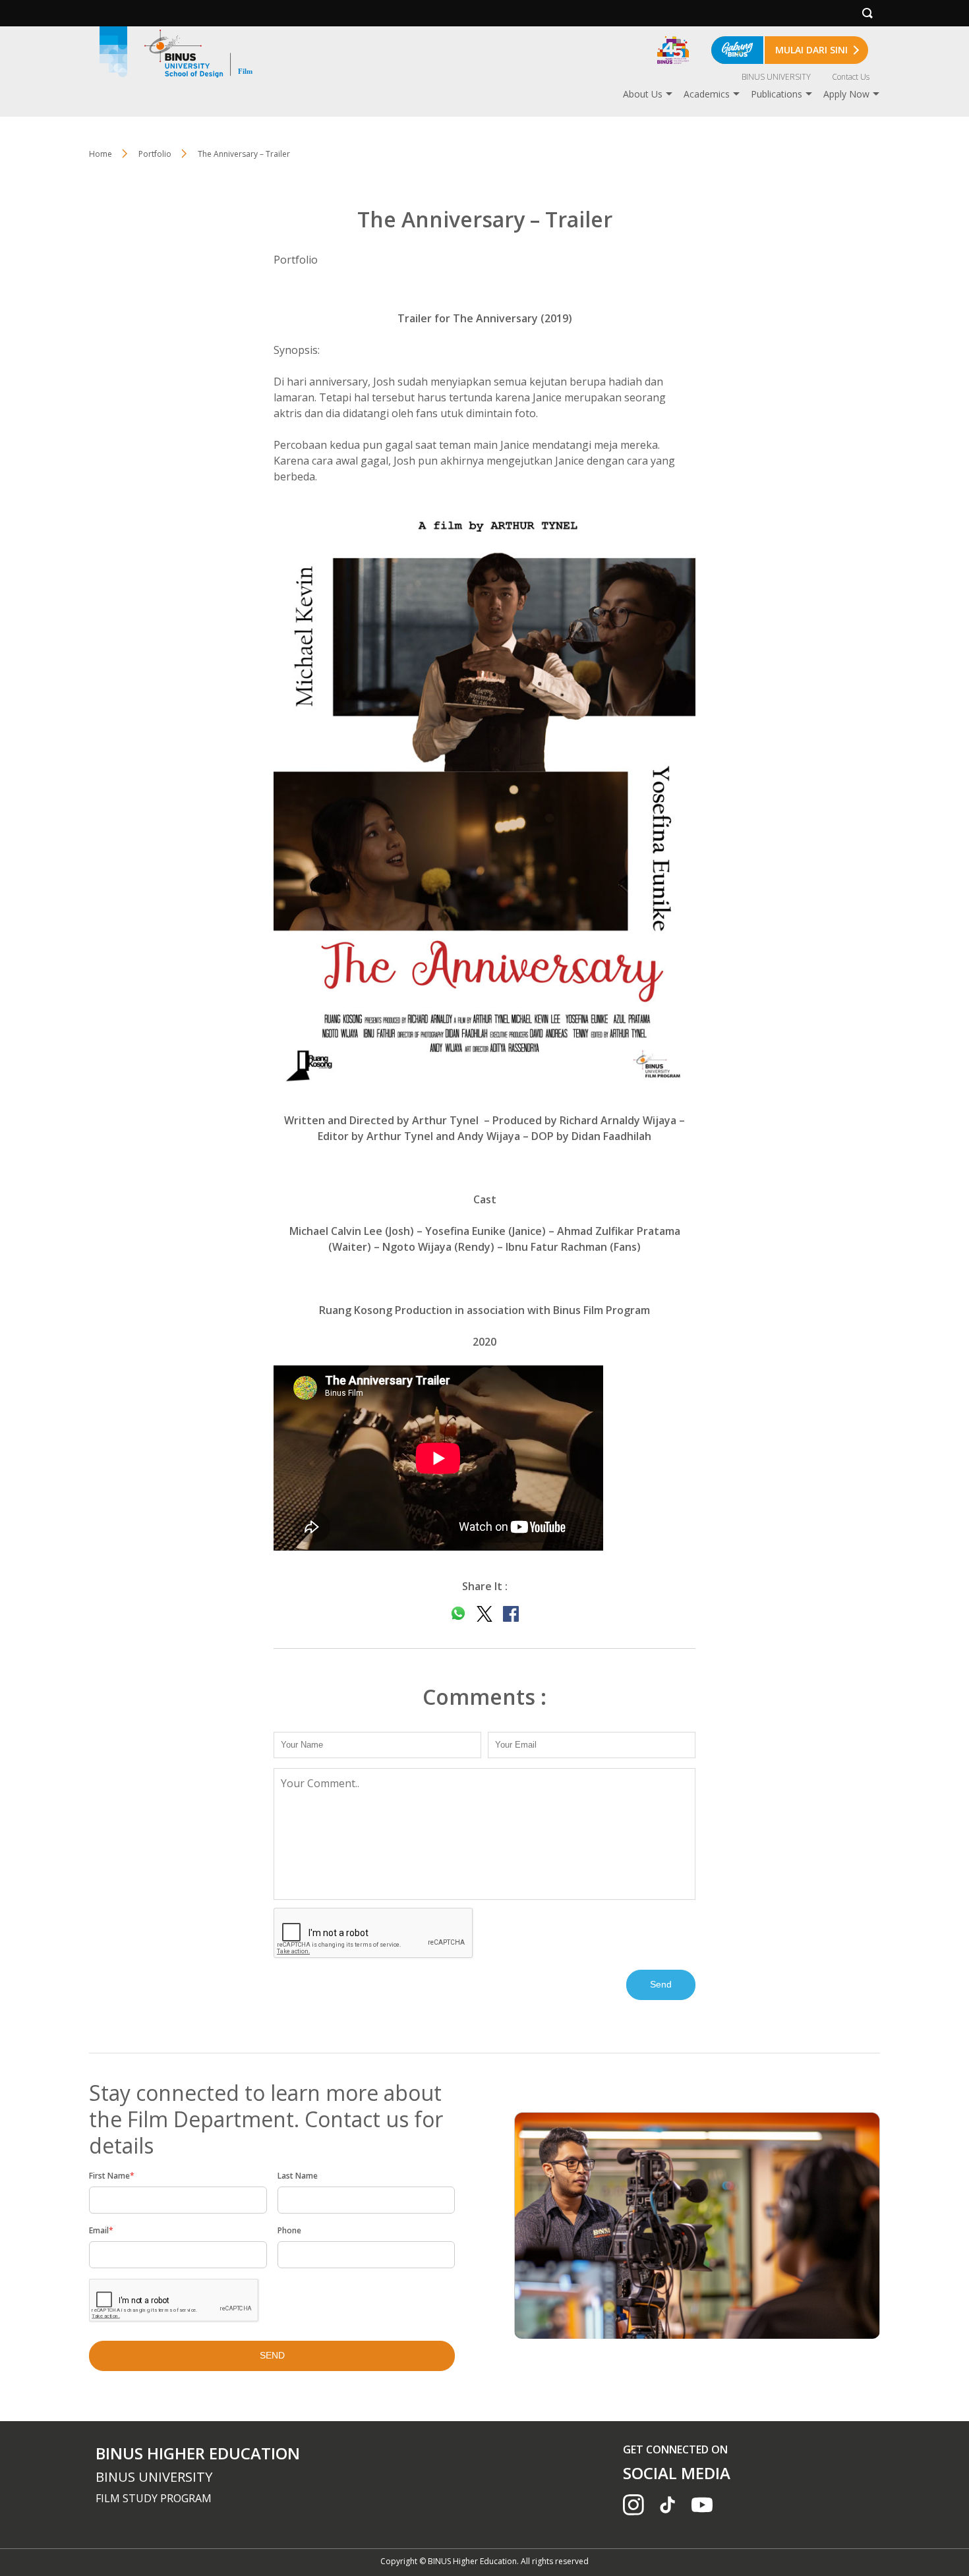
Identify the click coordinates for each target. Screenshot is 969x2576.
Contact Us (851, 77)
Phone (289, 2230)
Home (101, 154)
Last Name (298, 2176)
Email (101, 2230)
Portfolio (155, 154)
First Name (112, 2176)
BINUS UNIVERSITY (776, 77)
